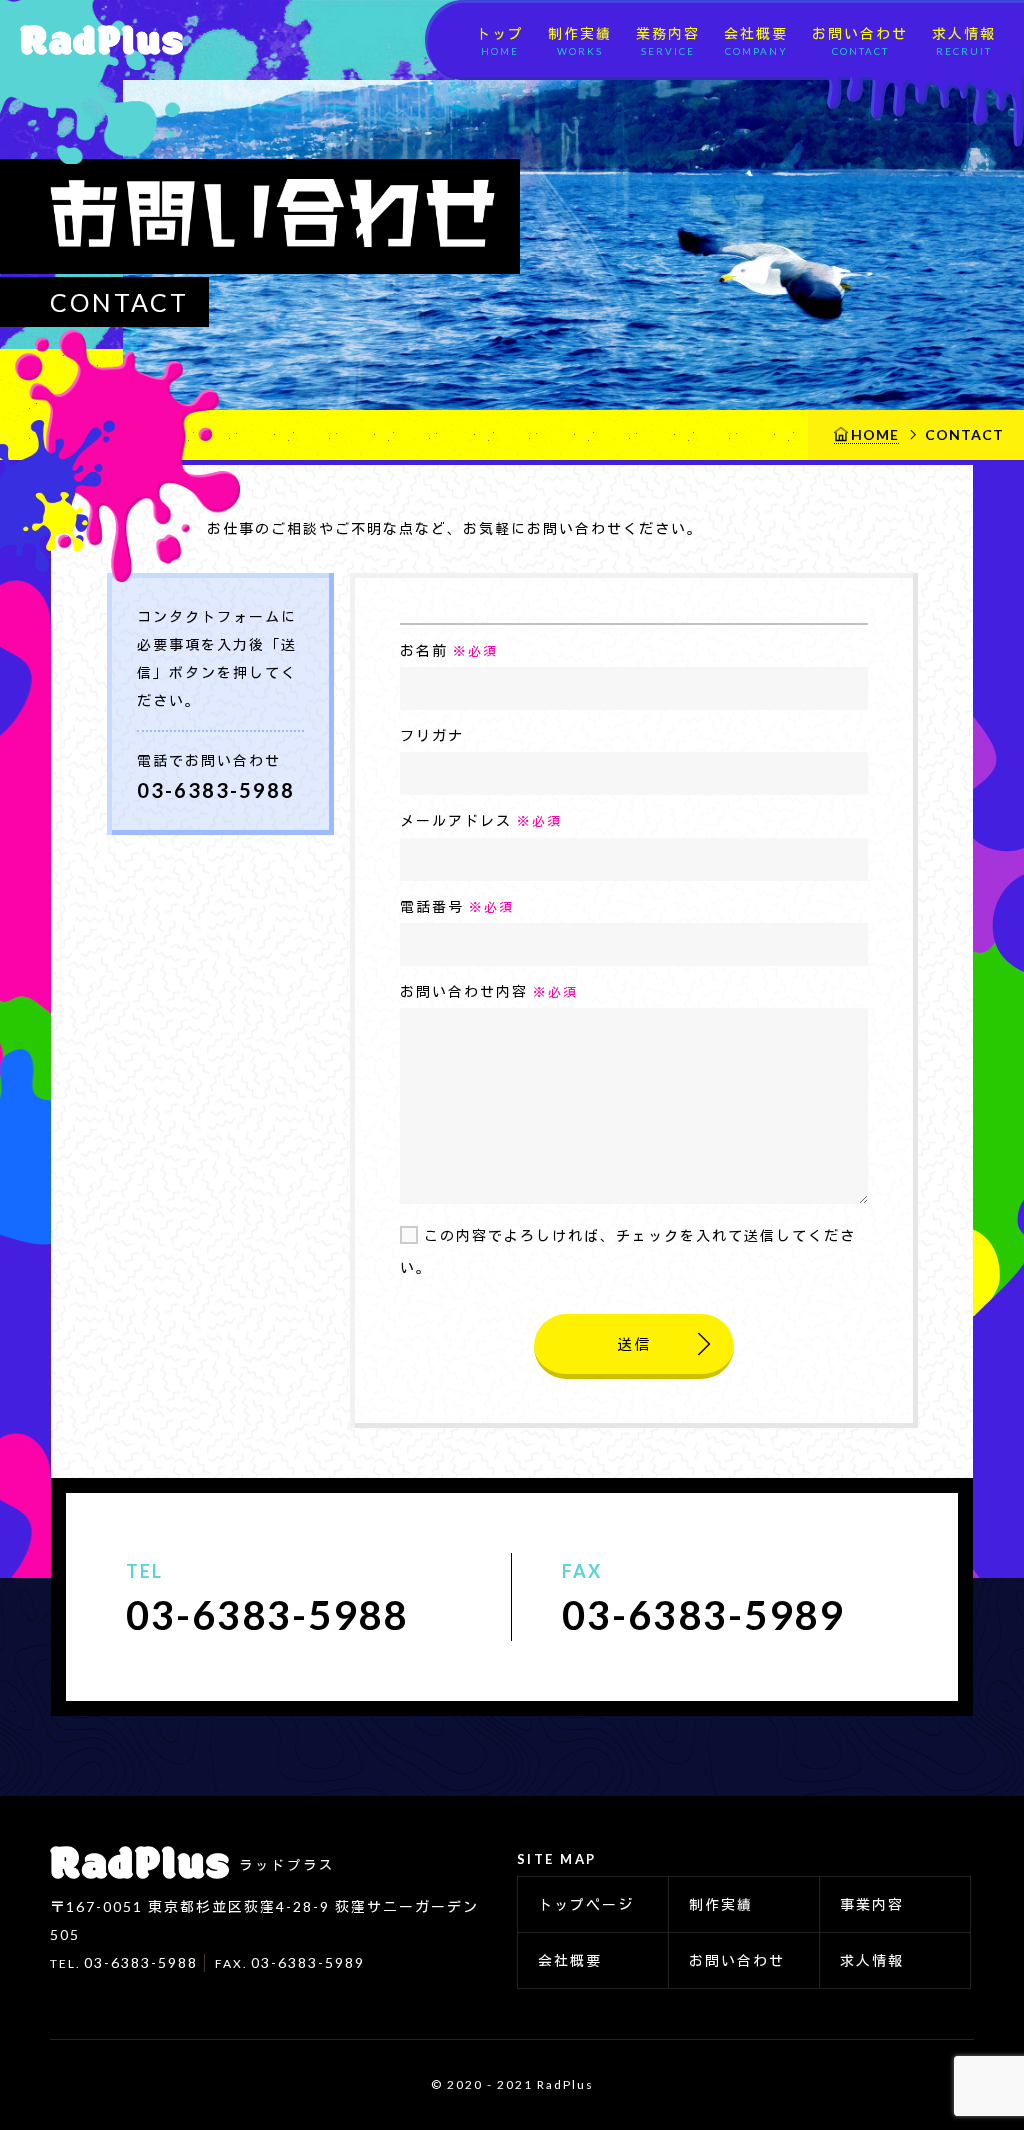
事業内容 (872, 1904)
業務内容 (668, 41)
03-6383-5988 (216, 790)
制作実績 (580, 41)
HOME (875, 434)
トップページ (586, 1904)
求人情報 (964, 41)
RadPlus (95, 40)
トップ (500, 41)
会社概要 (756, 41)
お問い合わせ (860, 41)
